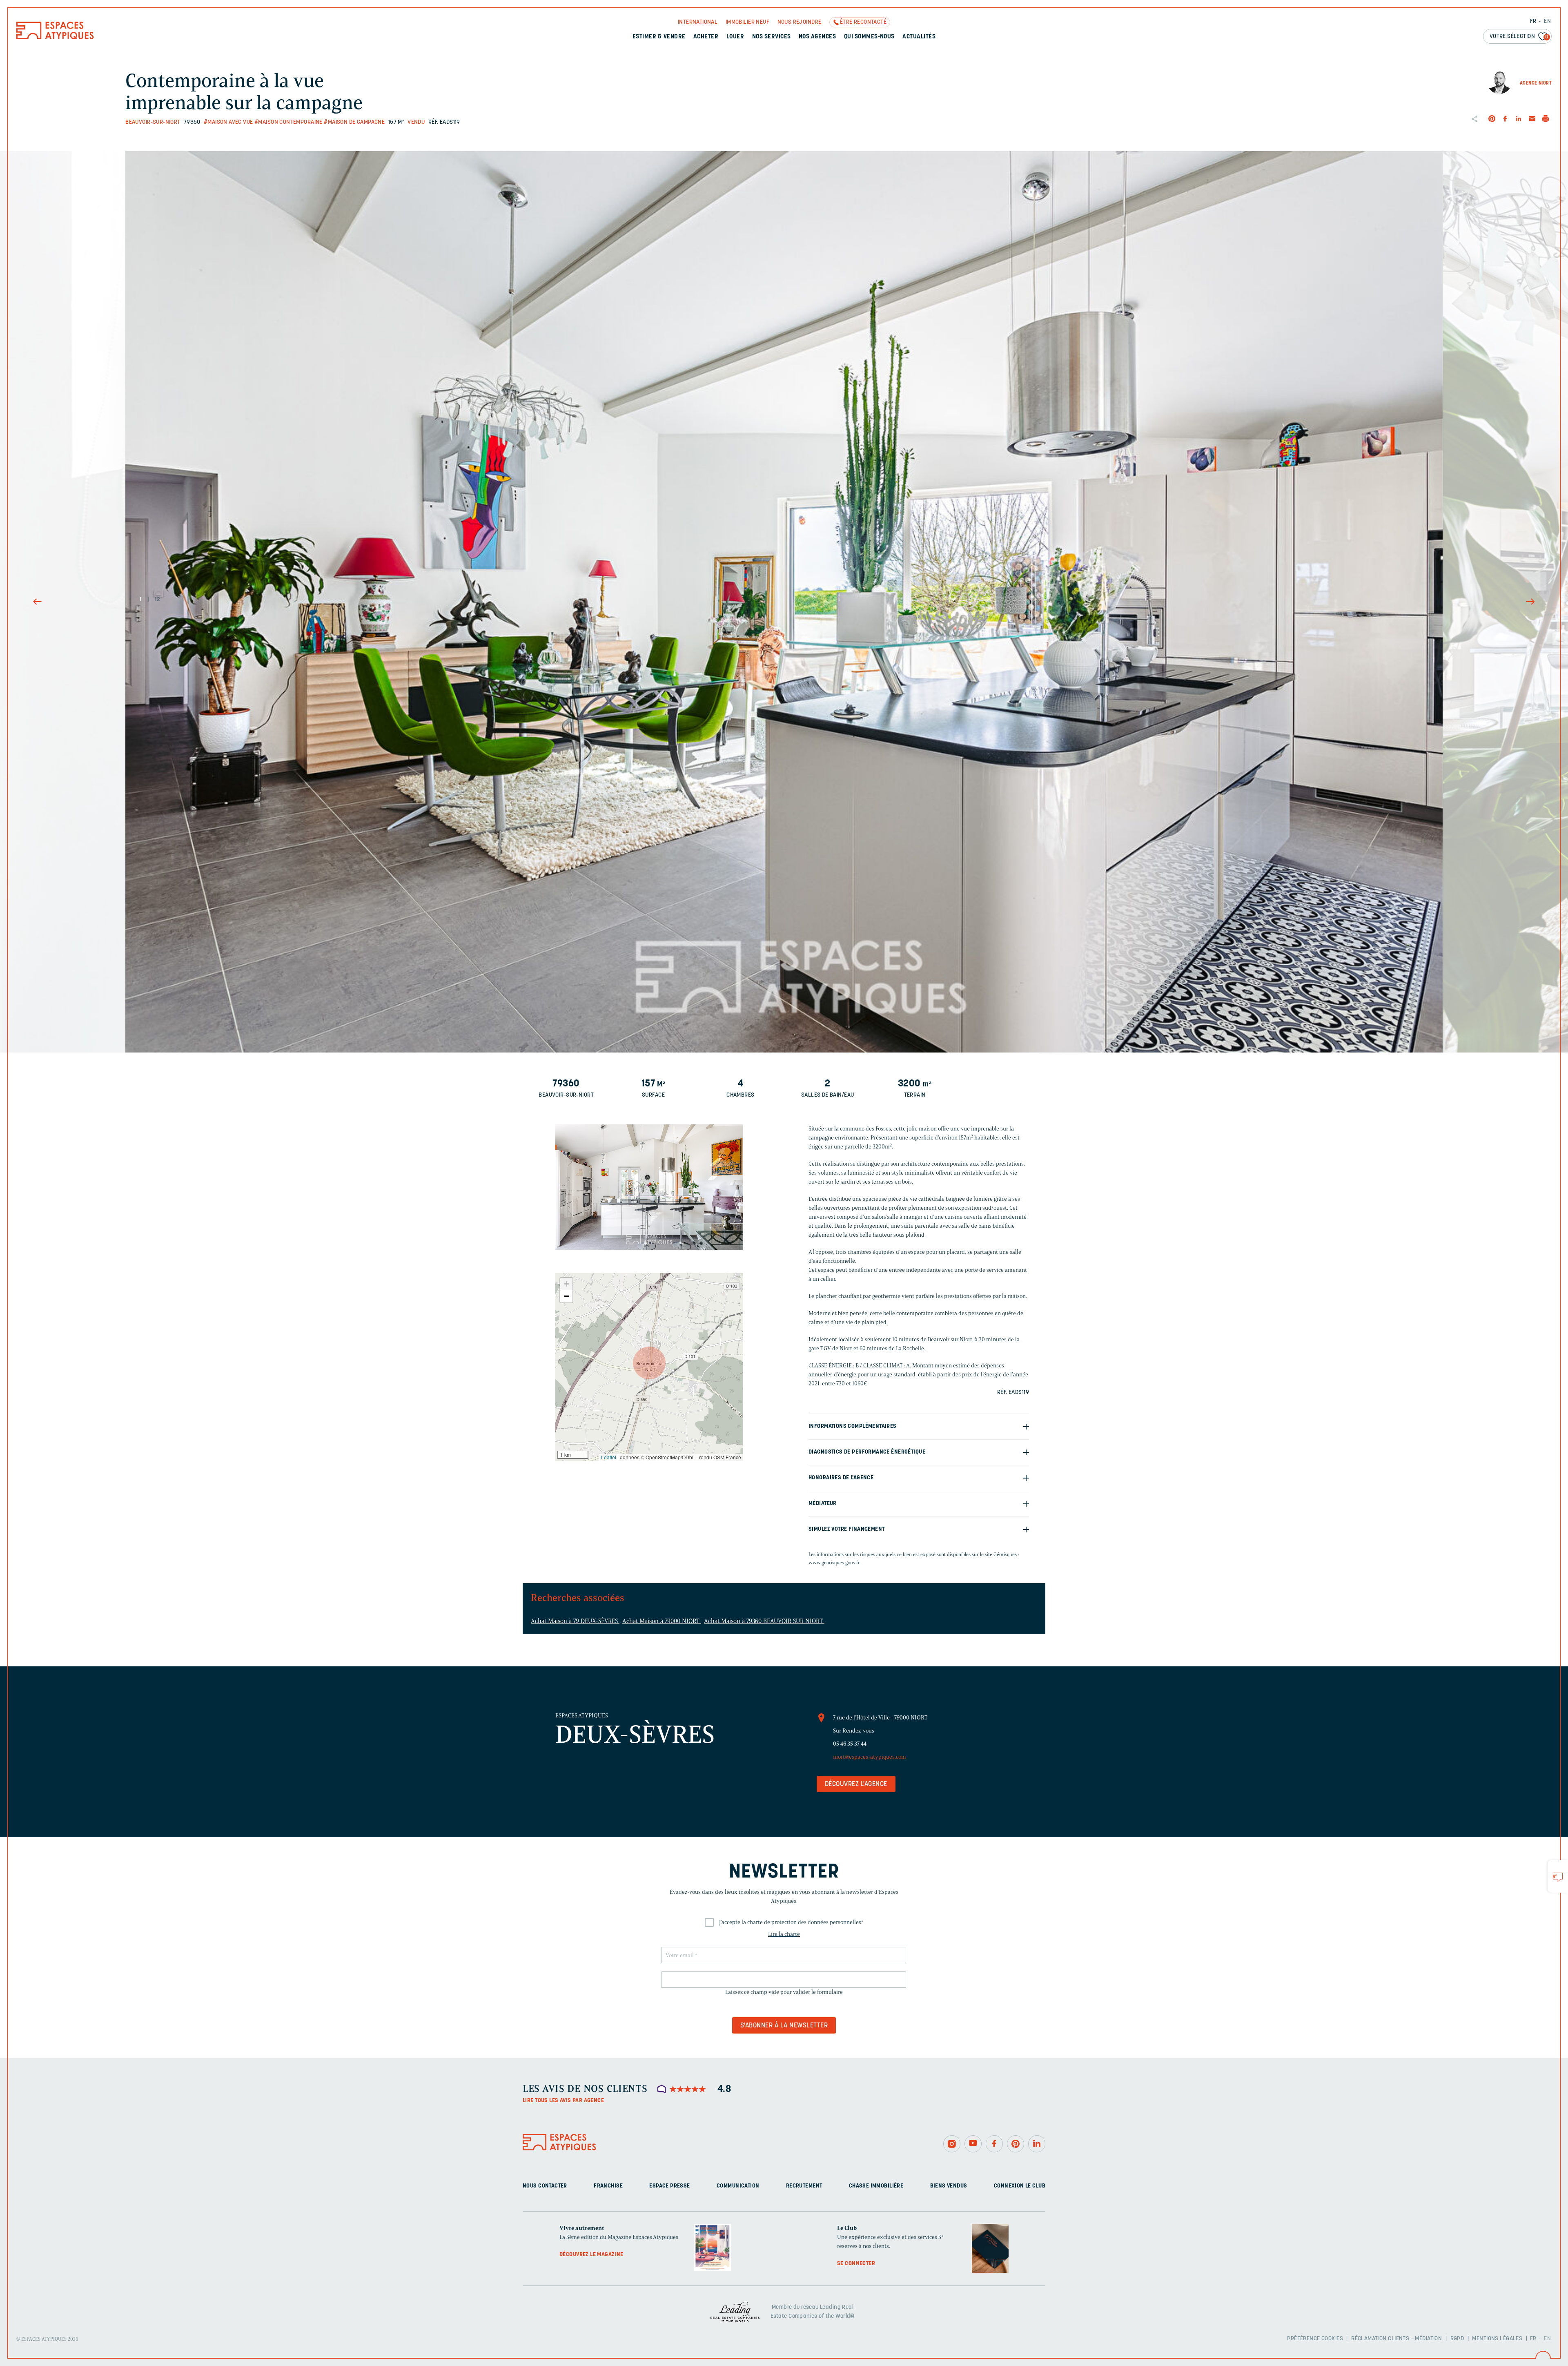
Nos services (772, 37)
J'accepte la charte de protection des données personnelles (791, 1922)
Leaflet (609, 1457)
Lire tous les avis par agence (563, 2101)
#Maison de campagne (354, 122)
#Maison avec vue (228, 122)
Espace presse (669, 2186)
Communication (738, 2186)
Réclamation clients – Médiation (1396, 2339)
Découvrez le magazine (591, 2255)
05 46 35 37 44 (850, 1744)
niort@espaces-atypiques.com (870, 1757)
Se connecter (856, 2264)
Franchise (608, 2186)
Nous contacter (545, 2186)
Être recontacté (863, 22)
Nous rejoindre (800, 22)
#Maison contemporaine (288, 122)
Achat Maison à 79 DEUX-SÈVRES (575, 1621)
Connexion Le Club (1020, 2186)
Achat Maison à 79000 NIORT (662, 1621)
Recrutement (804, 2186)
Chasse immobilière (876, 2186)
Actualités (919, 37)
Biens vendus (949, 2186)
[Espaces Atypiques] (55, 37)
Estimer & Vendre (659, 37)
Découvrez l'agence (856, 1784)
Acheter (706, 37)
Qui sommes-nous (869, 37)
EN (1547, 21)
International (698, 22)
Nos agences (817, 37)
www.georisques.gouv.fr (834, 1562)
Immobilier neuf (747, 22)
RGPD (1457, 2339)
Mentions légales (1497, 2339)
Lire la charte (784, 1934)
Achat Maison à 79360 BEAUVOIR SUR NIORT (764, 1621)
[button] (649, 1363)
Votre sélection (1519, 37)
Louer (735, 37)
